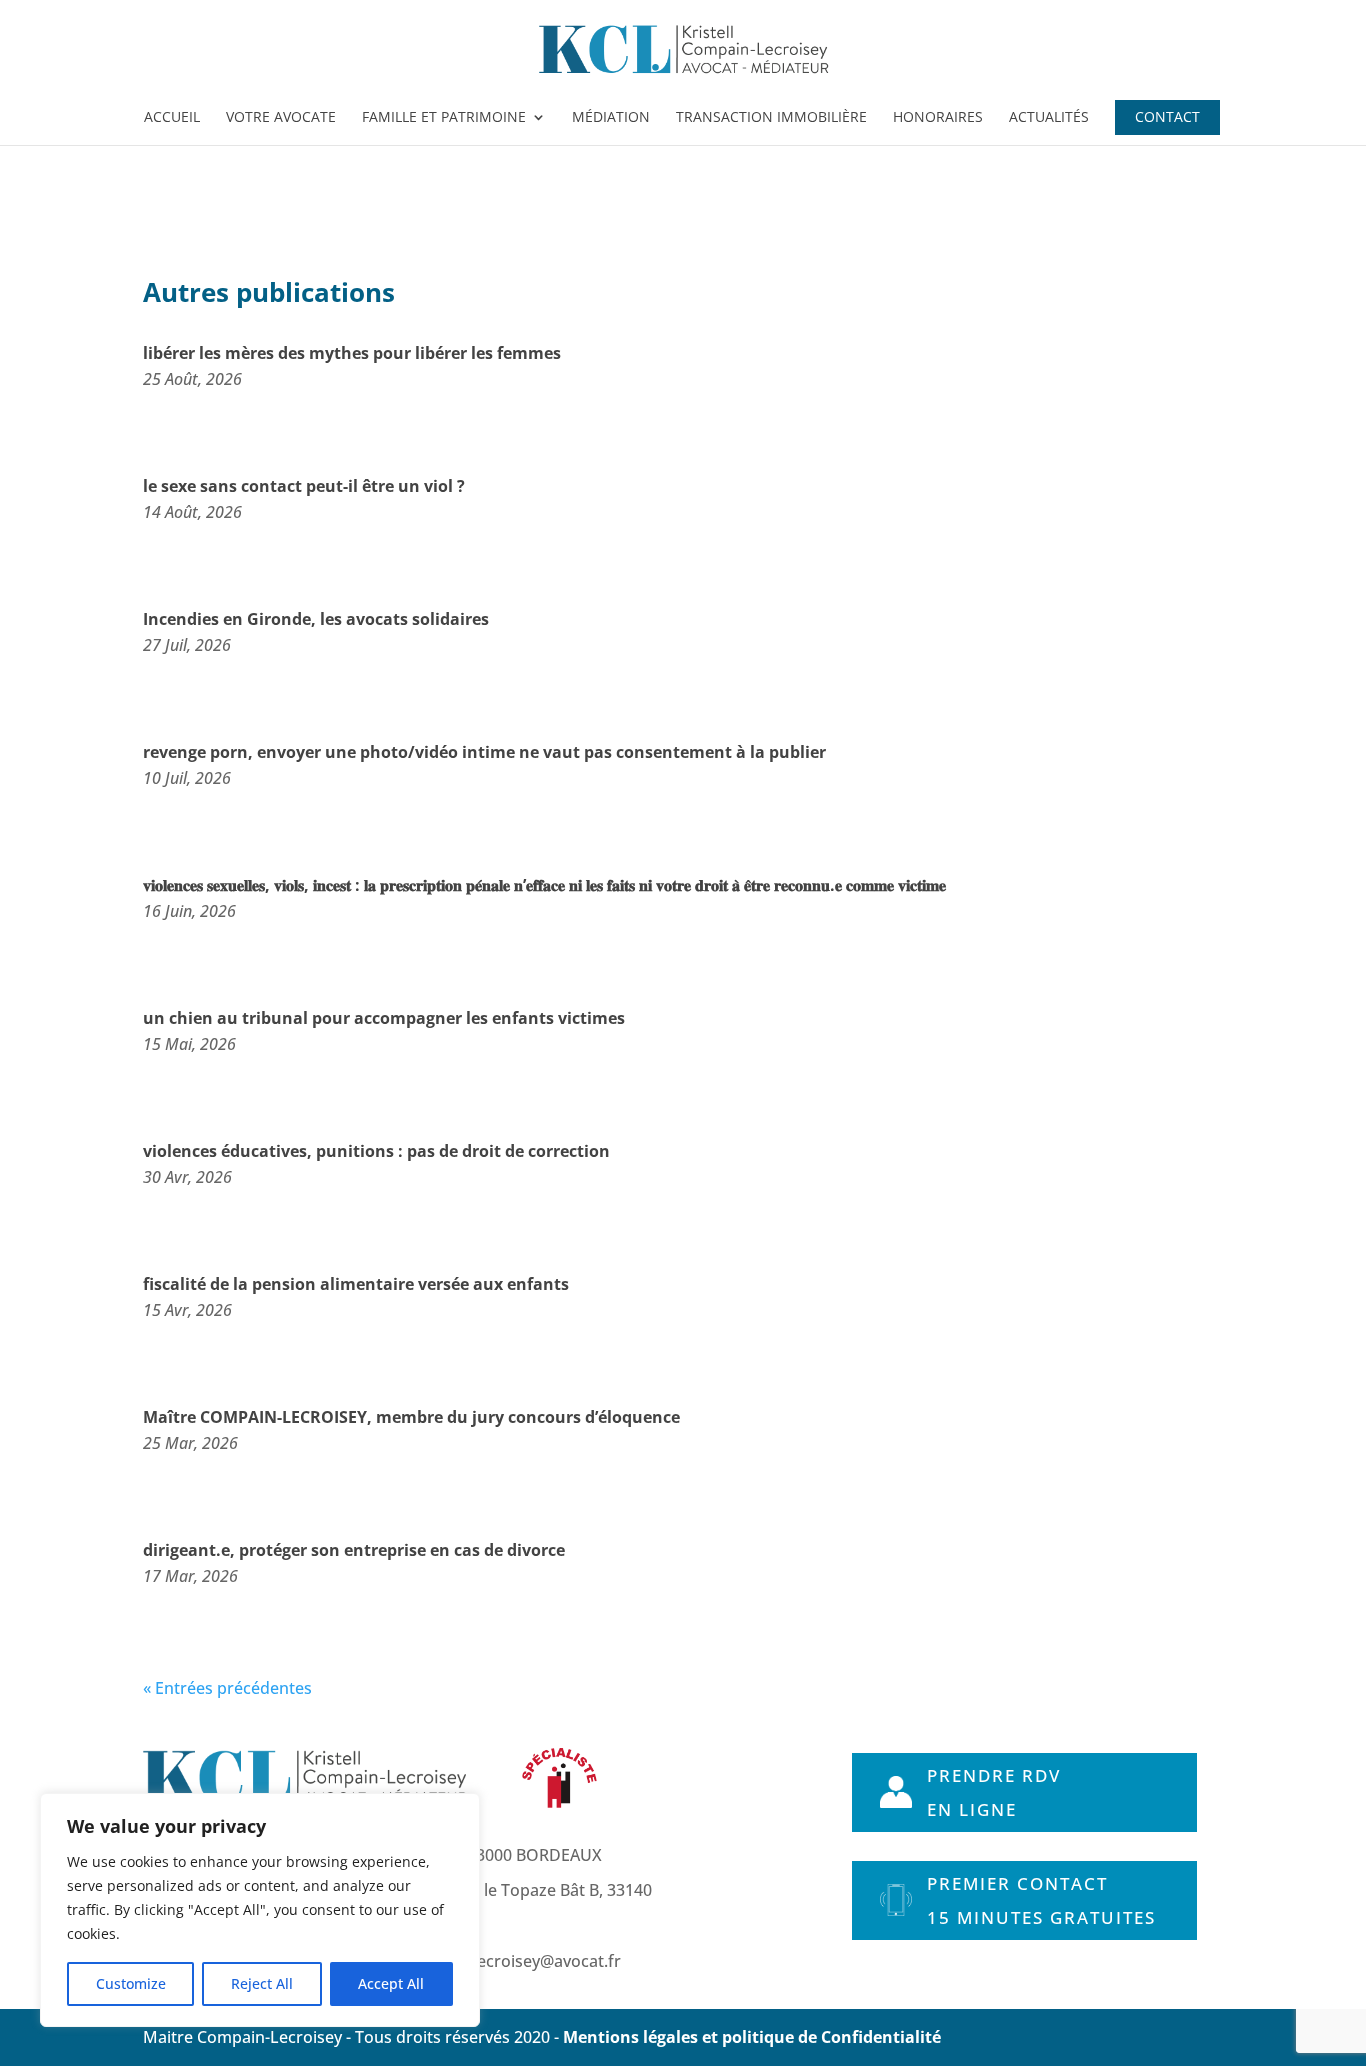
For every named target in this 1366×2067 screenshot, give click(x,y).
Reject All (262, 1983)
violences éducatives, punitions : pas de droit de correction (376, 1151)
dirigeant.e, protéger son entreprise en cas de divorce (354, 1550)
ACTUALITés (1049, 118)
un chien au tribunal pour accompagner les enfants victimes (384, 1018)
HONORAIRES (938, 118)
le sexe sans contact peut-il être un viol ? (304, 486)
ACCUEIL (172, 118)
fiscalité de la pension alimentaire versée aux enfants (356, 1284)
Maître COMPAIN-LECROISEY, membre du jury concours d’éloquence (411, 1417)
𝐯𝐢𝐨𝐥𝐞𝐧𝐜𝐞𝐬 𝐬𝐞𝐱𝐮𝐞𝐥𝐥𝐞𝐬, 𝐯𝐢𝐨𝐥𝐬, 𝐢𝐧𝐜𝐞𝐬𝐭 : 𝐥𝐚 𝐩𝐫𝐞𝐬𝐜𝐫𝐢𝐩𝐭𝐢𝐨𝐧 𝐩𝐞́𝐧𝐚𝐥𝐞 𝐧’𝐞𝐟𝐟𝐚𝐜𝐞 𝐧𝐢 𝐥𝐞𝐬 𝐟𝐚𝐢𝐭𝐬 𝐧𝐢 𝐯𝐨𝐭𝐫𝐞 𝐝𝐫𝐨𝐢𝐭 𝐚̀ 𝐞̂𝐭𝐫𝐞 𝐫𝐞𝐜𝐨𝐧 (544, 885)
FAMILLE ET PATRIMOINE (444, 118)
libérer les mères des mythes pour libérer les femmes (352, 353)
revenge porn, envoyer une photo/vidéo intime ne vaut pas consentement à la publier (484, 752)
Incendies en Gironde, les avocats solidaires (316, 619)
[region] (260, 1910)
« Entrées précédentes (227, 1688)
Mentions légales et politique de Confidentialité (752, 2037)
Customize (131, 1983)
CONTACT (1167, 118)
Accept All (391, 1983)
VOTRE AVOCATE (281, 118)
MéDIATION (611, 118)
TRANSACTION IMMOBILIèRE (771, 118)
